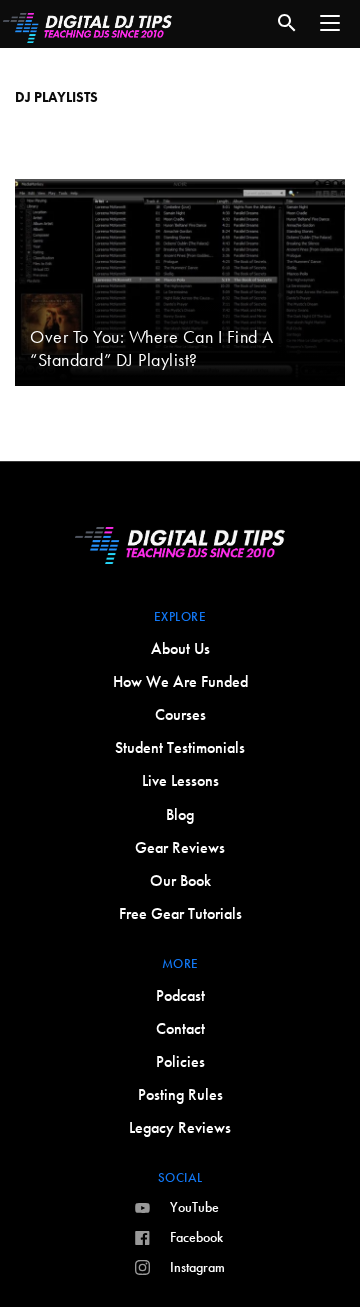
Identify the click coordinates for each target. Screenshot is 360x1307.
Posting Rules (180, 1094)
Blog (180, 814)
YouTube (194, 1207)
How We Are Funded (180, 681)
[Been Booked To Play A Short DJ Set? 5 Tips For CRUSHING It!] (180, 153)
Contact (180, 1028)
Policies (180, 1061)
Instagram (197, 1267)
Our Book (180, 880)
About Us (180, 648)
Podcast (180, 995)
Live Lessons (180, 780)
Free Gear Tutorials (180, 913)
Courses (180, 714)
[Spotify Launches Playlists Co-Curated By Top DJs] (180, 116)
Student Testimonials (180, 747)
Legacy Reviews (180, 1127)
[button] (330, 23)
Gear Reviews (180, 847)
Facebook (196, 1237)
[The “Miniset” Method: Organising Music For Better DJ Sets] (180, 79)
